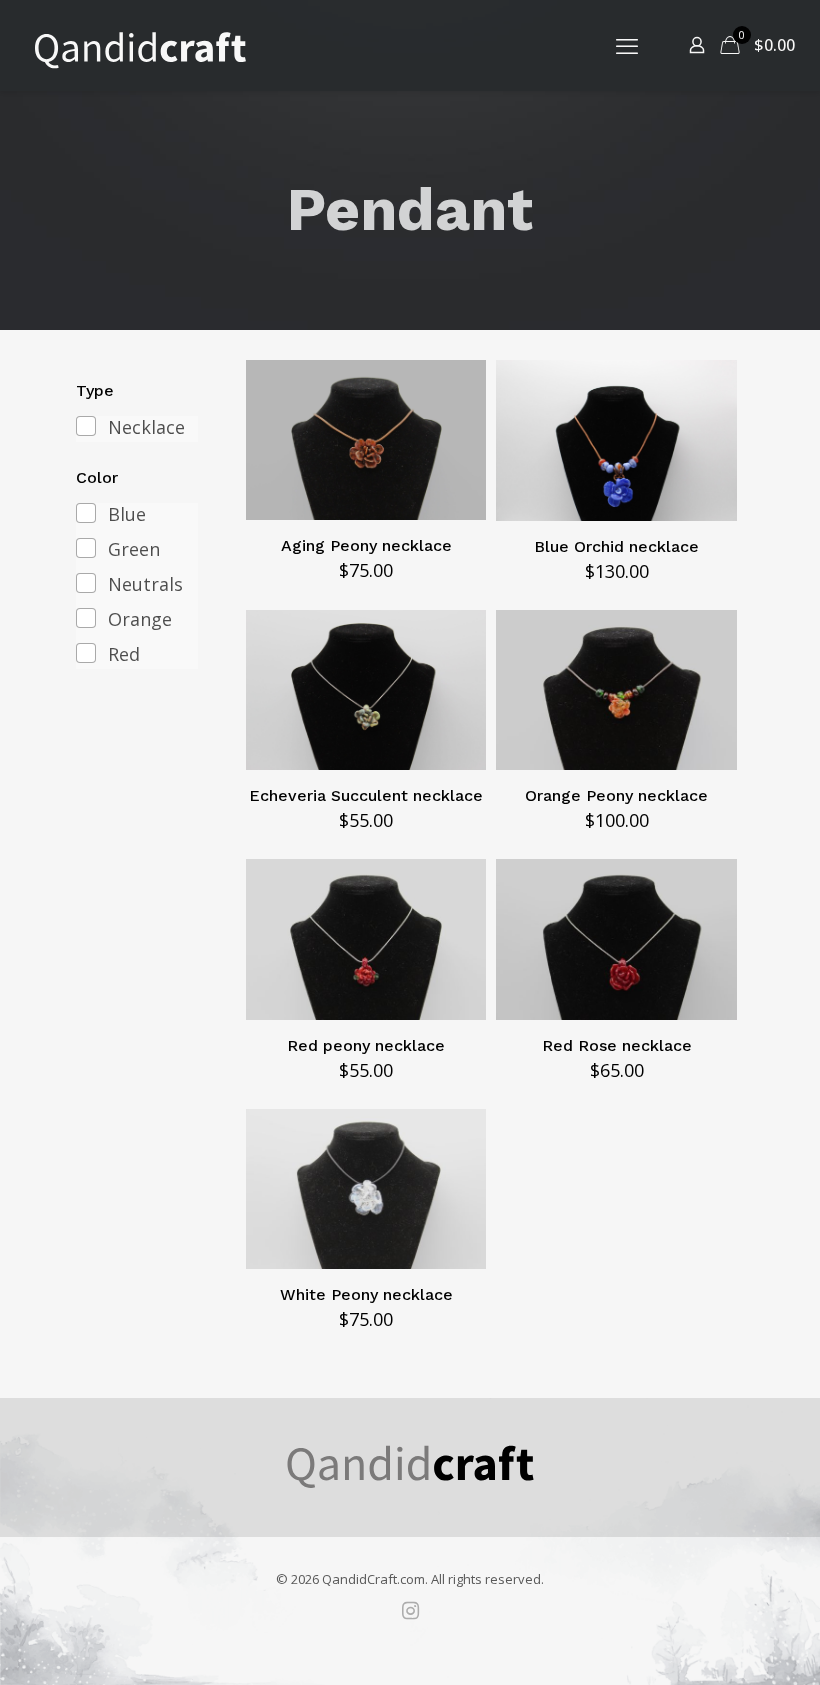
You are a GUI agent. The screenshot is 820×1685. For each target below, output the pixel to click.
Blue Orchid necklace (616, 546)
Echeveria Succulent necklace (366, 795)
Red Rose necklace (617, 1045)
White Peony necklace (366, 1294)
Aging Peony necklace (366, 545)
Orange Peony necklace (616, 795)
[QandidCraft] (140, 45)
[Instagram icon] (410, 1610)
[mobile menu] (627, 45)
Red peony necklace (366, 1045)
